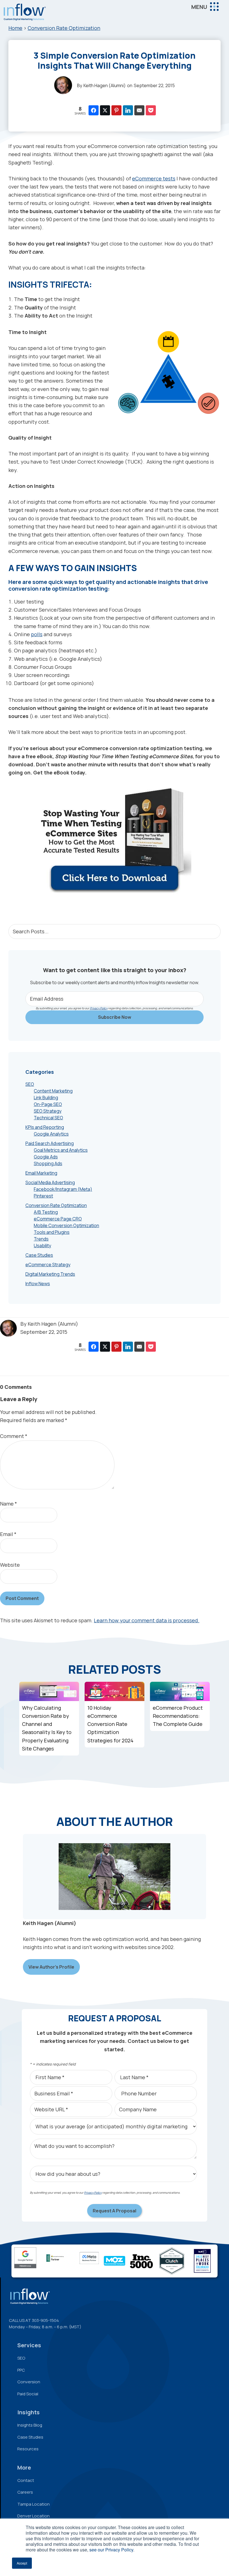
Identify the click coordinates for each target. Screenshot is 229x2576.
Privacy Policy (99, 1008)
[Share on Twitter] (105, 110)
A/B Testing (46, 1212)
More (24, 2468)
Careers (25, 2492)
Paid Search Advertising (50, 1143)
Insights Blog (30, 2425)
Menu (199, 7)
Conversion (29, 2382)
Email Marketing (41, 1173)
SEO (30, 1084)
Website (10, 1565)
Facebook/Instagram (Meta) (63, 1189)
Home (15, 28)
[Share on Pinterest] (116, 110)
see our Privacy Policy (111, 2550)
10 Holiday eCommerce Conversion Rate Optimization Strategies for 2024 (110, 1724)
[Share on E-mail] (139, 110)
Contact (26, 2480)
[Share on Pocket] (151, 110)
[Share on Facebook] (94, 110)
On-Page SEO (48, 1104)
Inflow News (38, 1284)
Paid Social (28, 2394)
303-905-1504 (45, 2320)
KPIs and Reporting (45, 1127)
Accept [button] (22, 2563)
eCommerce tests (154, 178)
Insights (28, 2412)
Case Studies (39, 1255)
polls (37, 634)
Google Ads (46, 1157)
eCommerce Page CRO (58, 1219)
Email (8, 1534)
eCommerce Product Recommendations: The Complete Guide (178, 1716)
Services (29, 2345)
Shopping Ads (48, 1163)
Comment (14, 1436)
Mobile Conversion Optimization (66, 1225)
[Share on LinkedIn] (128, 110)
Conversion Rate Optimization (64, 28)
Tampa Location (34, 2504)
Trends (41, 1239)
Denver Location (34, 2516)
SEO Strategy (48, 1111)
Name (9, 1504)
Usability (42, 1246)
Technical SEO (48, 1118)
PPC (21, 2370)
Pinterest (43, 1196)
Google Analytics (51, 1134)
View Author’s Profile (51, 1967)
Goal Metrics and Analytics (61, 1150)
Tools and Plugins (52, 1232)
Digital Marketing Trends (50, 1274)
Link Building (46, 1098)
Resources (28, 2449)
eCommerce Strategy (48, 1265)
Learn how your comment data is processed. (147, 1620)
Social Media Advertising (50, 1182)
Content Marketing (53, 1091)
